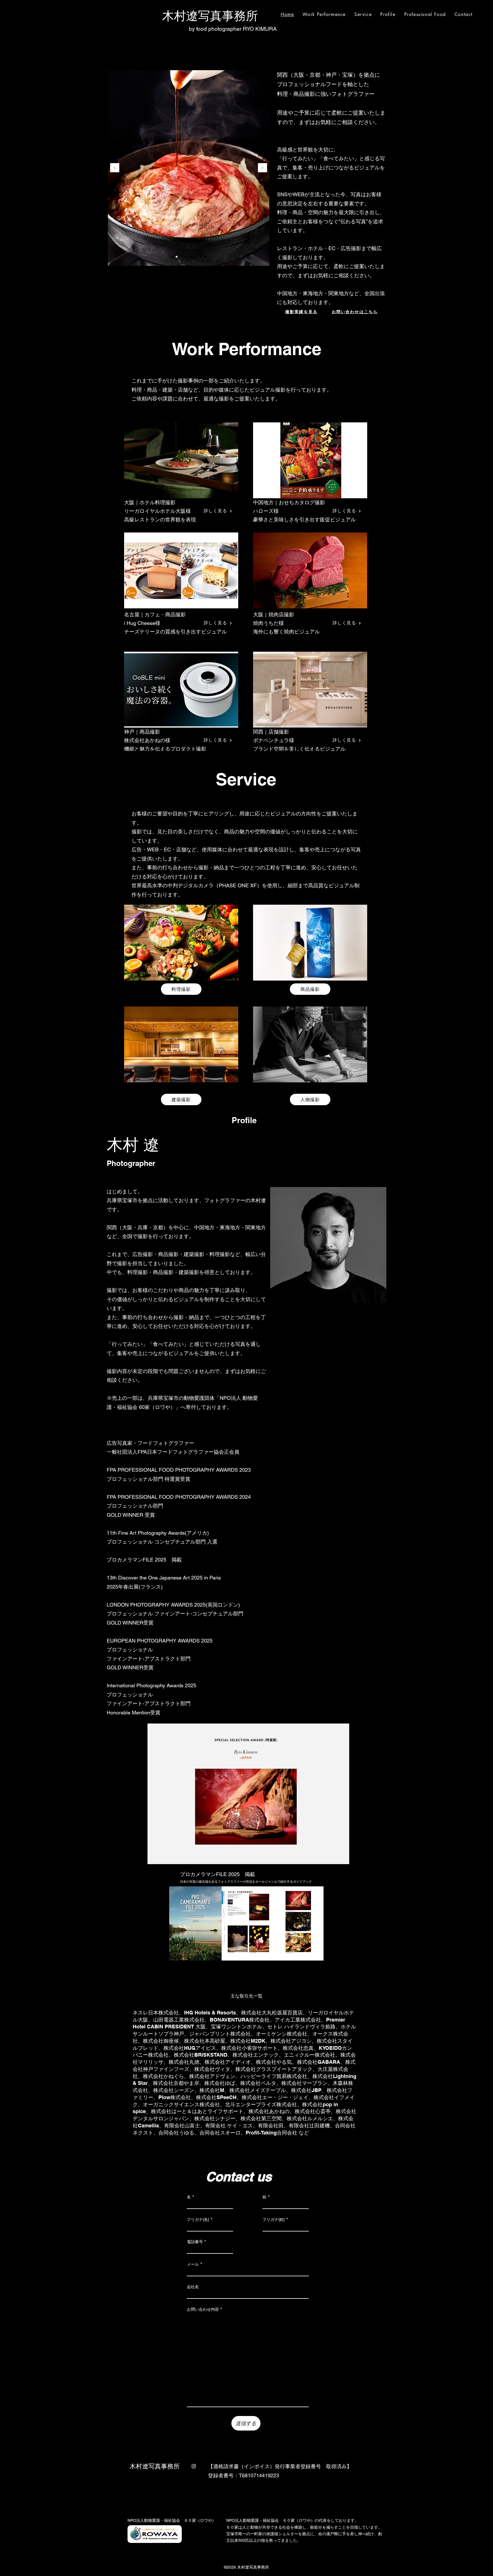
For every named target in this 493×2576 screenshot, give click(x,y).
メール (193, 2264)
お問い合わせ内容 (203, 2309)
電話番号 (195, 2242)
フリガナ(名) (198, 2219)
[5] (196, 257)
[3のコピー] (186, 257)
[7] (206, 257)
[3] (191, 257)
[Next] (262, 168)
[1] (172, 257)
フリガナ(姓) (274, 2219)
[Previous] (115, 168)
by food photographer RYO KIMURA (233, 29)
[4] (181, 257)
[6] (201, 257)
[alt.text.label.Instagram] (194, 2466)
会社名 (193, 2287)
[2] (177, 257)
